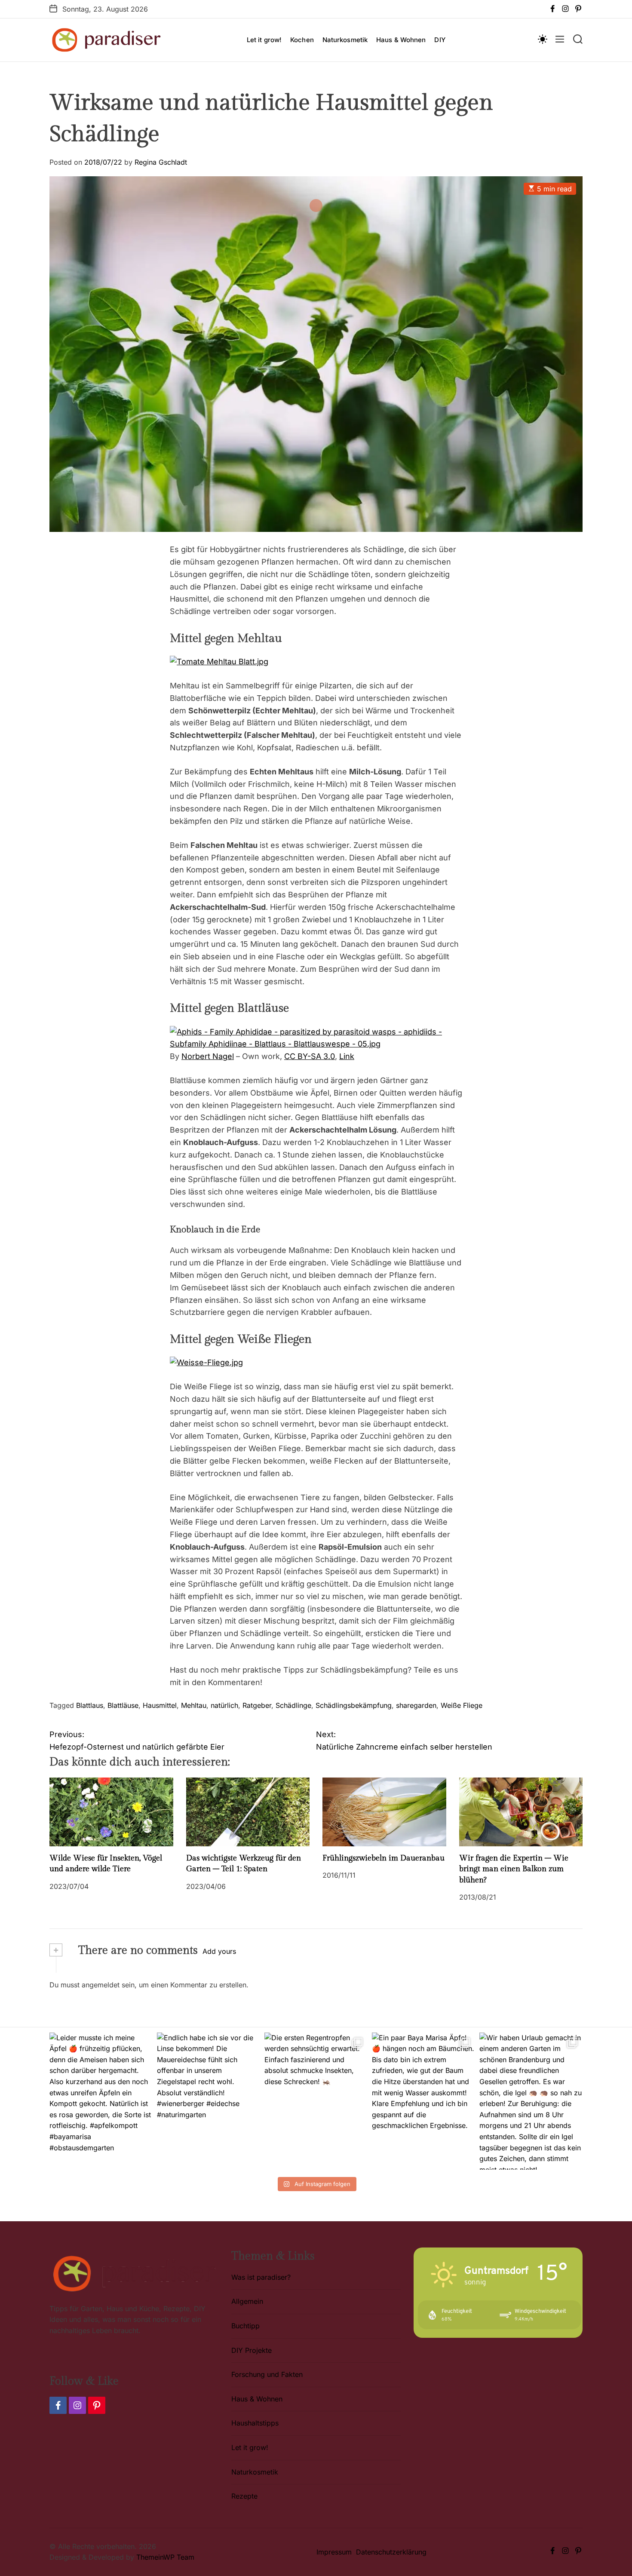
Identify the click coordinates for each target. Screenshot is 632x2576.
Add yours (219, 1951)
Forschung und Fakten (267, 2374)
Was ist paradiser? (261, 2277)
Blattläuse (123, 1705)
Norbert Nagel (208, 1056)
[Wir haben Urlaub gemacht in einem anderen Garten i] (531, 2101)
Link (347, 1056)
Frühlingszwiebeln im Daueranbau (383, 1858)
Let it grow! (264, 40)
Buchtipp (245, 2326)
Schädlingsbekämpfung (354, 1705)
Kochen (302, 40)
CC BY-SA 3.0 (310, 1056)
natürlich (224, 1705)
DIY (440, 40)
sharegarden (416, 1705)
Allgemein (247, 2301)
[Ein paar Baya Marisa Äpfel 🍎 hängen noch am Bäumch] (423, 2101)
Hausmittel (160, 1705)
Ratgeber (257, 1705)
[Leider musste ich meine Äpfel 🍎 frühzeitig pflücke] (101, 2101)
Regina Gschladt (161, 162)
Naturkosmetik (345, 40)
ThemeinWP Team (165, 2557)
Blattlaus (90, 1705)
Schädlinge (293, 1705)
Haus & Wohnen (401, 40)
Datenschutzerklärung (391, 2552)
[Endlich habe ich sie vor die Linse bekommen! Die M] (209, 2101)
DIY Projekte (252, 2350)
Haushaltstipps (255, 2423)
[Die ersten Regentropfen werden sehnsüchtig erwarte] (316, 2101)
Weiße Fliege (462, 1705)
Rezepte (244, 2496)
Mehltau (194, 1705)
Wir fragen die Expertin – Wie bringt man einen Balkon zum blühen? (514, 1869)
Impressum (334, 2552)
